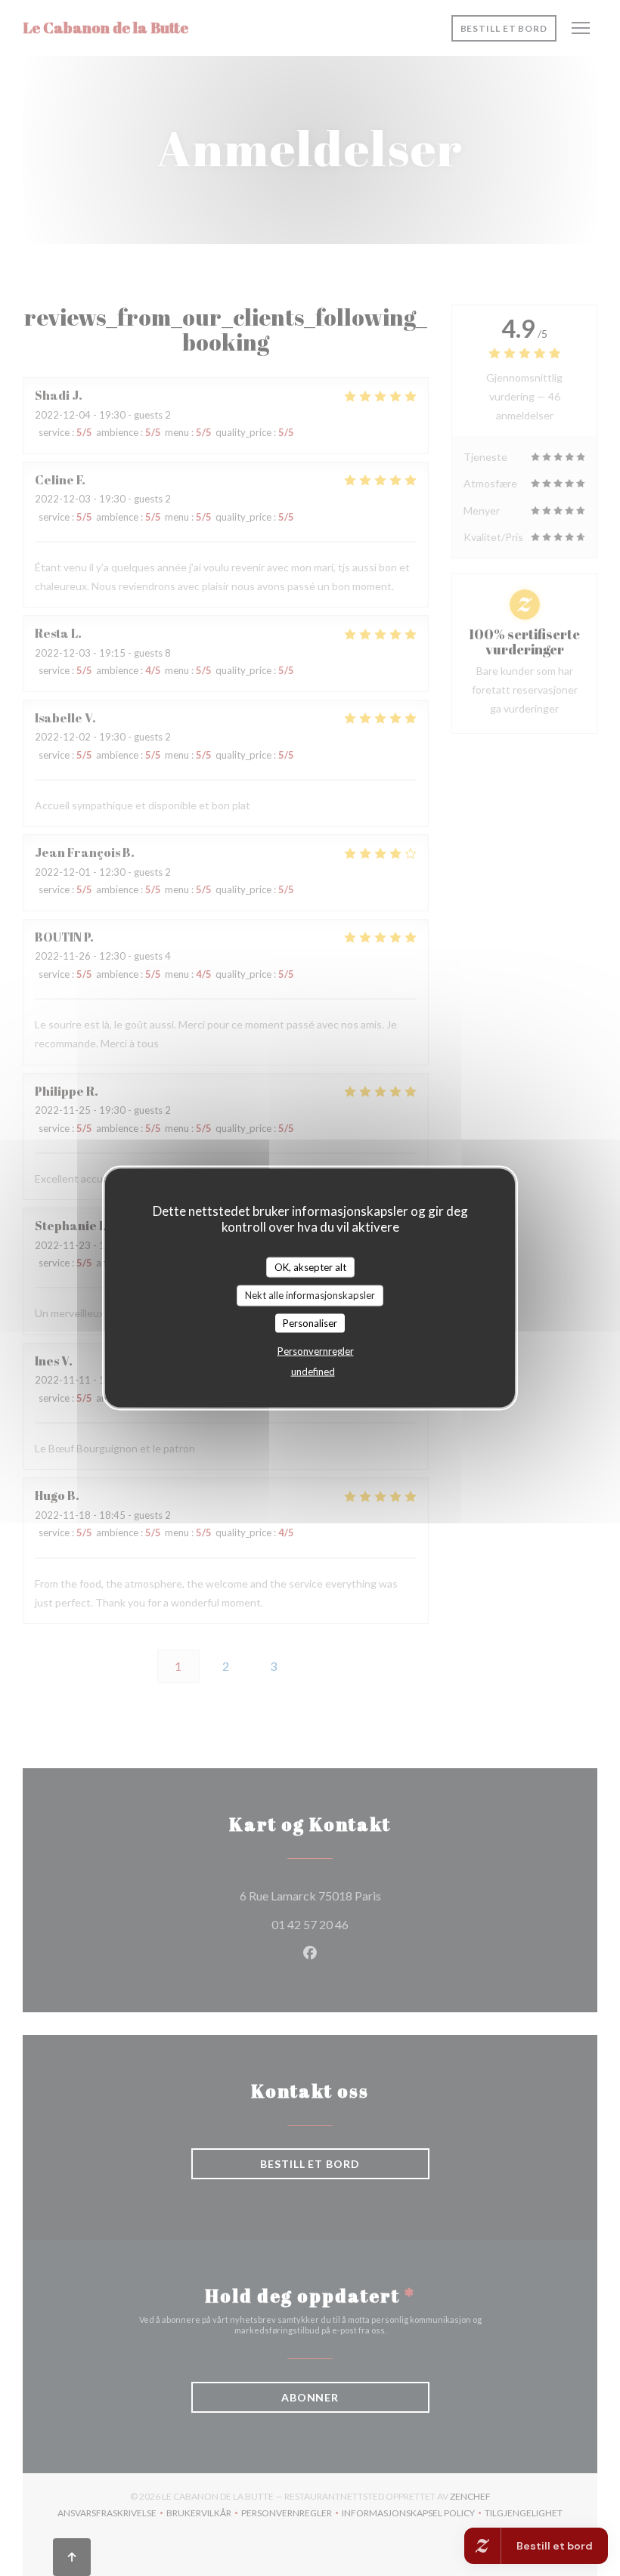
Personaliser (310, 1322)
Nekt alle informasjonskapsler (310, 1295)
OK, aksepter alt (310, 1266)
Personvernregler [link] (316, 1351)
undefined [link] (313, 1371)
